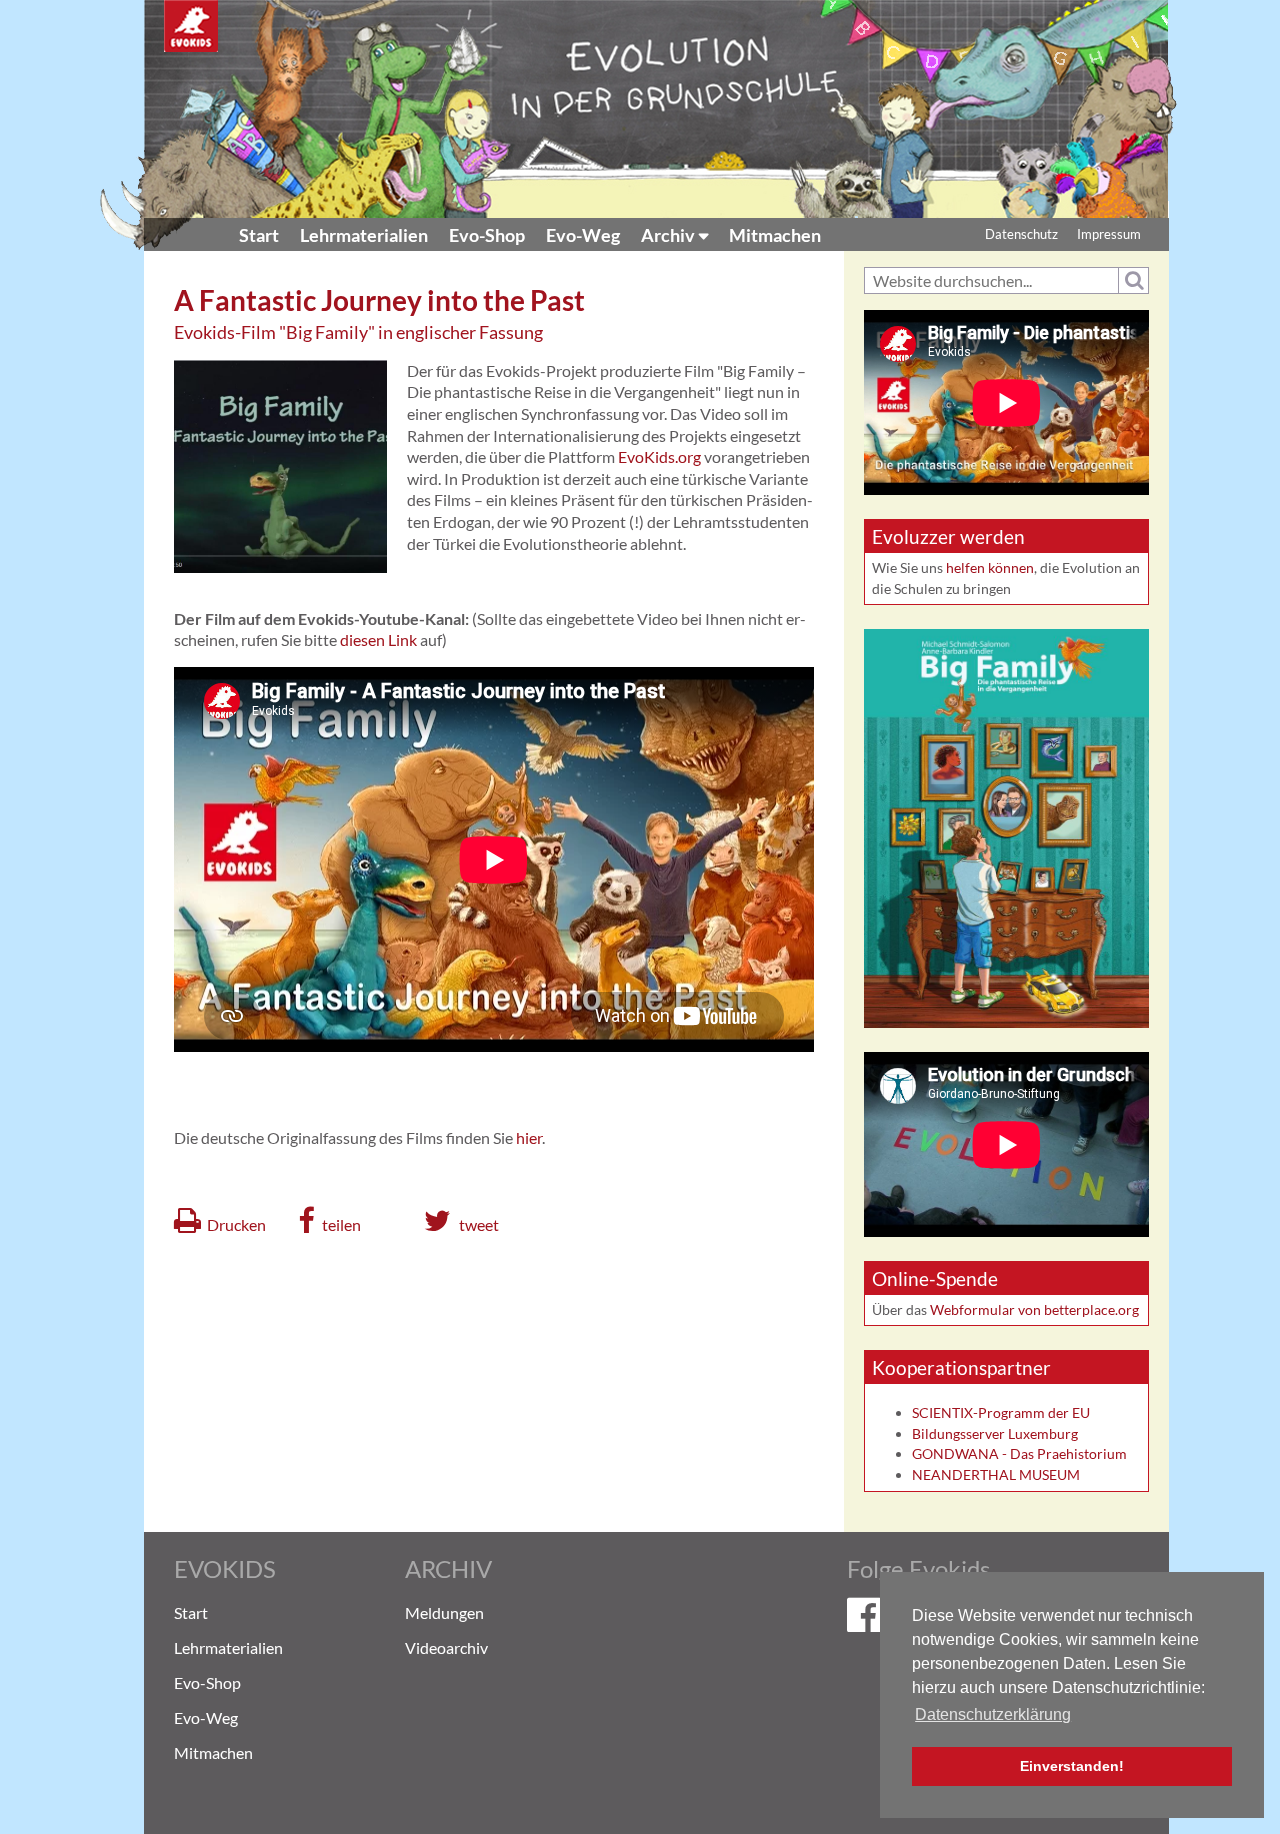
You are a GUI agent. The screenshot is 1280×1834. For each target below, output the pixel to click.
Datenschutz (1021, 234)
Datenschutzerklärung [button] (993, 1714)
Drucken (236, 1224)
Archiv (668, 235)
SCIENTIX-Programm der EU (1001, 1412)
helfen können (990, 567)
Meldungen (444, 1612)
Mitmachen (775, 235)
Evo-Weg (583, 235)
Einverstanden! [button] (1072, 1766)
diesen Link (378, 639)
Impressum (1109, 234)
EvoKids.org (659, 456)
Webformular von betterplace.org (1034, 1309)
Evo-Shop (487, 235)
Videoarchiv (446, 1647)
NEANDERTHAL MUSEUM (996, 1474)
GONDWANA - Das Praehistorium (1019, 1453)
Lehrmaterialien (364, 235)
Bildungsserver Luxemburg (995, 1433)
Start (259, 235)
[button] (330, 1220)
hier (529, 1137)
